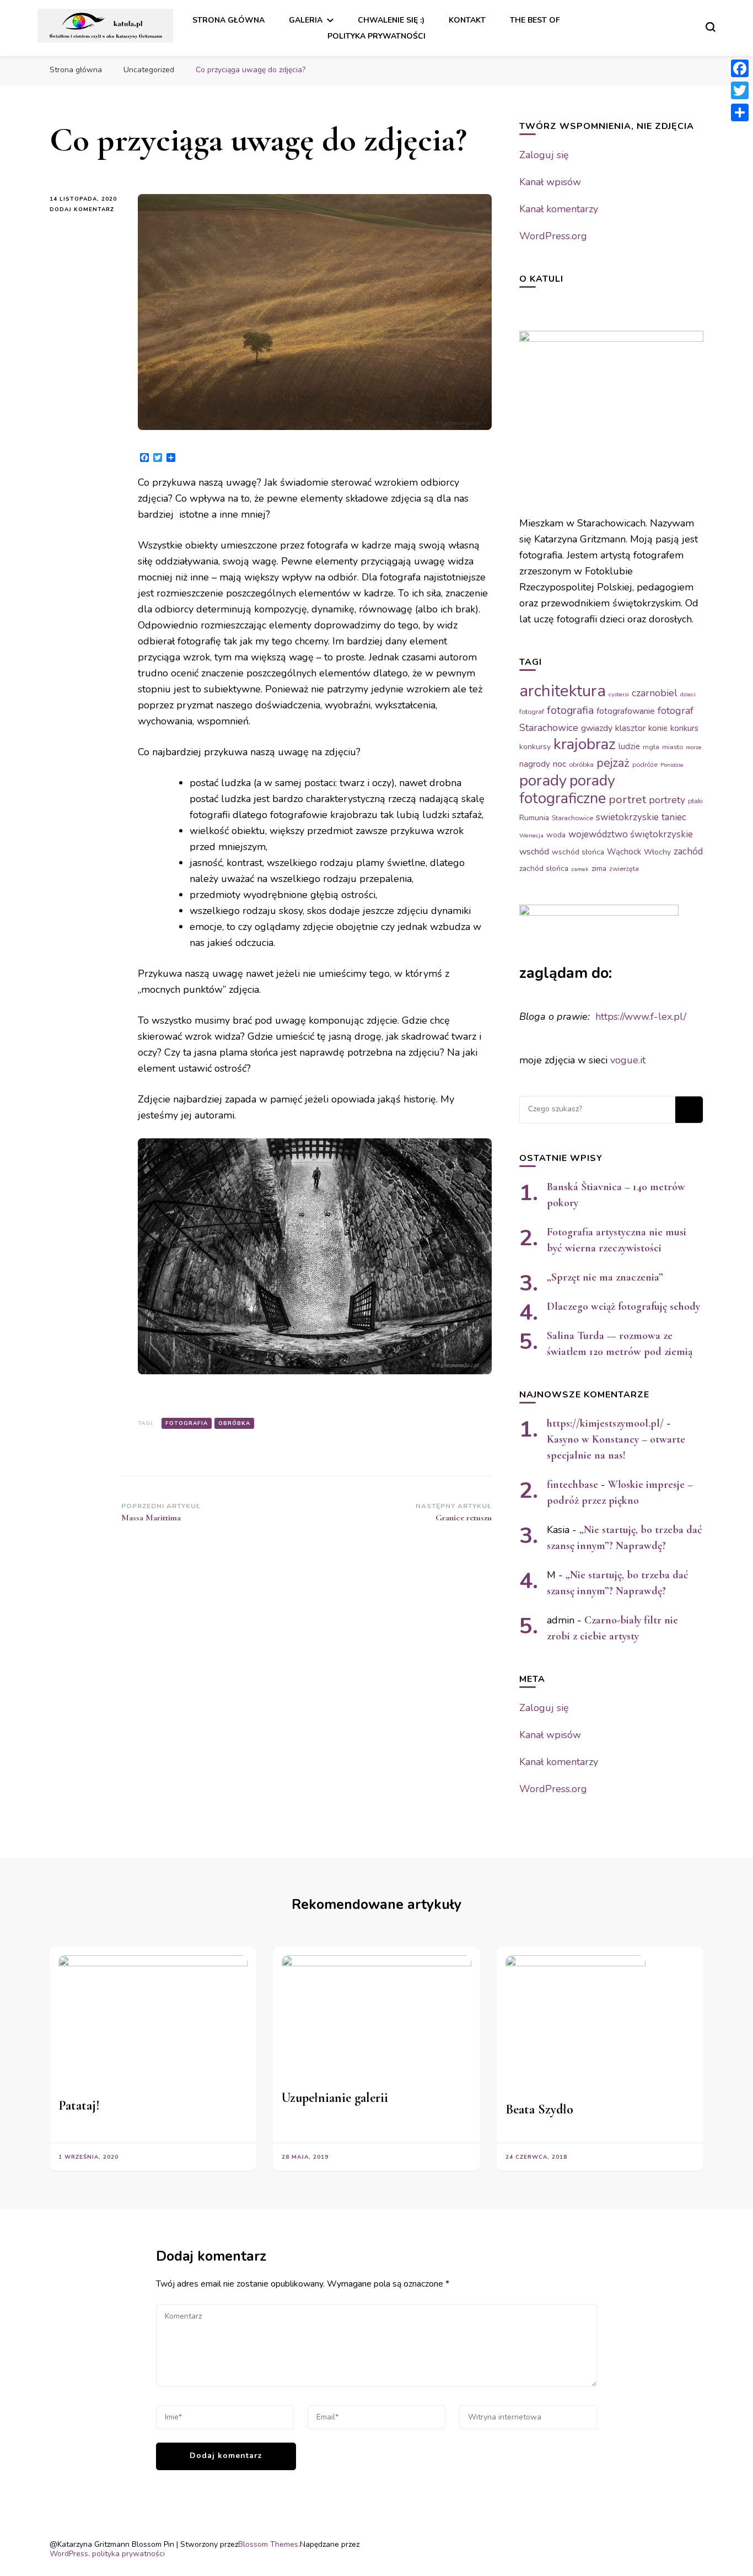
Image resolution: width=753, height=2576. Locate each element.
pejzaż (613, 763)
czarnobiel (655, 693)
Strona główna (228, 20)
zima (599, 868)
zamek (580, 869)
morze (694, 747)
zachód (688, 851)
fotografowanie (626, 711)
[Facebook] (740, 68)
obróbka (234, 1423)
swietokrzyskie (627, 817)
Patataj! (79, 2106)
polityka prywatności (376, 36)
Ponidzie (672, 765)
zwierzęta (624, 869)
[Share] (740, 112)
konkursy (535, 747)
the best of (535, 20)
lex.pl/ (672, 1017)
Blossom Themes (268, 2544)
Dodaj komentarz (85, 209)
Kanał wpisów (550, 182)
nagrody (535, 764)
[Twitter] (740, 90)
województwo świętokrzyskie (631, 834)
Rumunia (534, 818)
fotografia (187, 1423)
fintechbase (572, 1485)
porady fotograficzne (567, 789)
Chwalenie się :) (391, 20)
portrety (667, 800)
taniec (674, 817)
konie (658, 728)
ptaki (695, 801)
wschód (534, 852)
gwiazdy (597, 728)
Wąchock (624, 852)
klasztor (630, 728)
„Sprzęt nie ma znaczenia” (605, 1277)
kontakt (467, 20)
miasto (673, 747)
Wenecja (531, 835)
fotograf (532, 712)
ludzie (629, 746)
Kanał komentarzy (559, 209)
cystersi (619, 694)
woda (556, 835)
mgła (651, 747)
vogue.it (628, 1060)
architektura (563, 691)
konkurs (684, 728)
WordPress (69, 2554)
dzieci (688, 694)
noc (560, 764)
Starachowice (572, 818)
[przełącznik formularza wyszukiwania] (711, 27)
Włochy (657, 852)
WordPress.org (553, 236)
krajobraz (585, 744)
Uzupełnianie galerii (335, 2098)
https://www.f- (627, 1017)
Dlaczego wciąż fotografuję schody (623, 1306)
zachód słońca (544, 868)
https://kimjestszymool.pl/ (605, 1423)
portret (627, 799)
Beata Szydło (539, 2109)
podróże (645, 765)
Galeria (306, 20)
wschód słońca (578, 852)
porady (543, 781)
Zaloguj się (544, 155)
